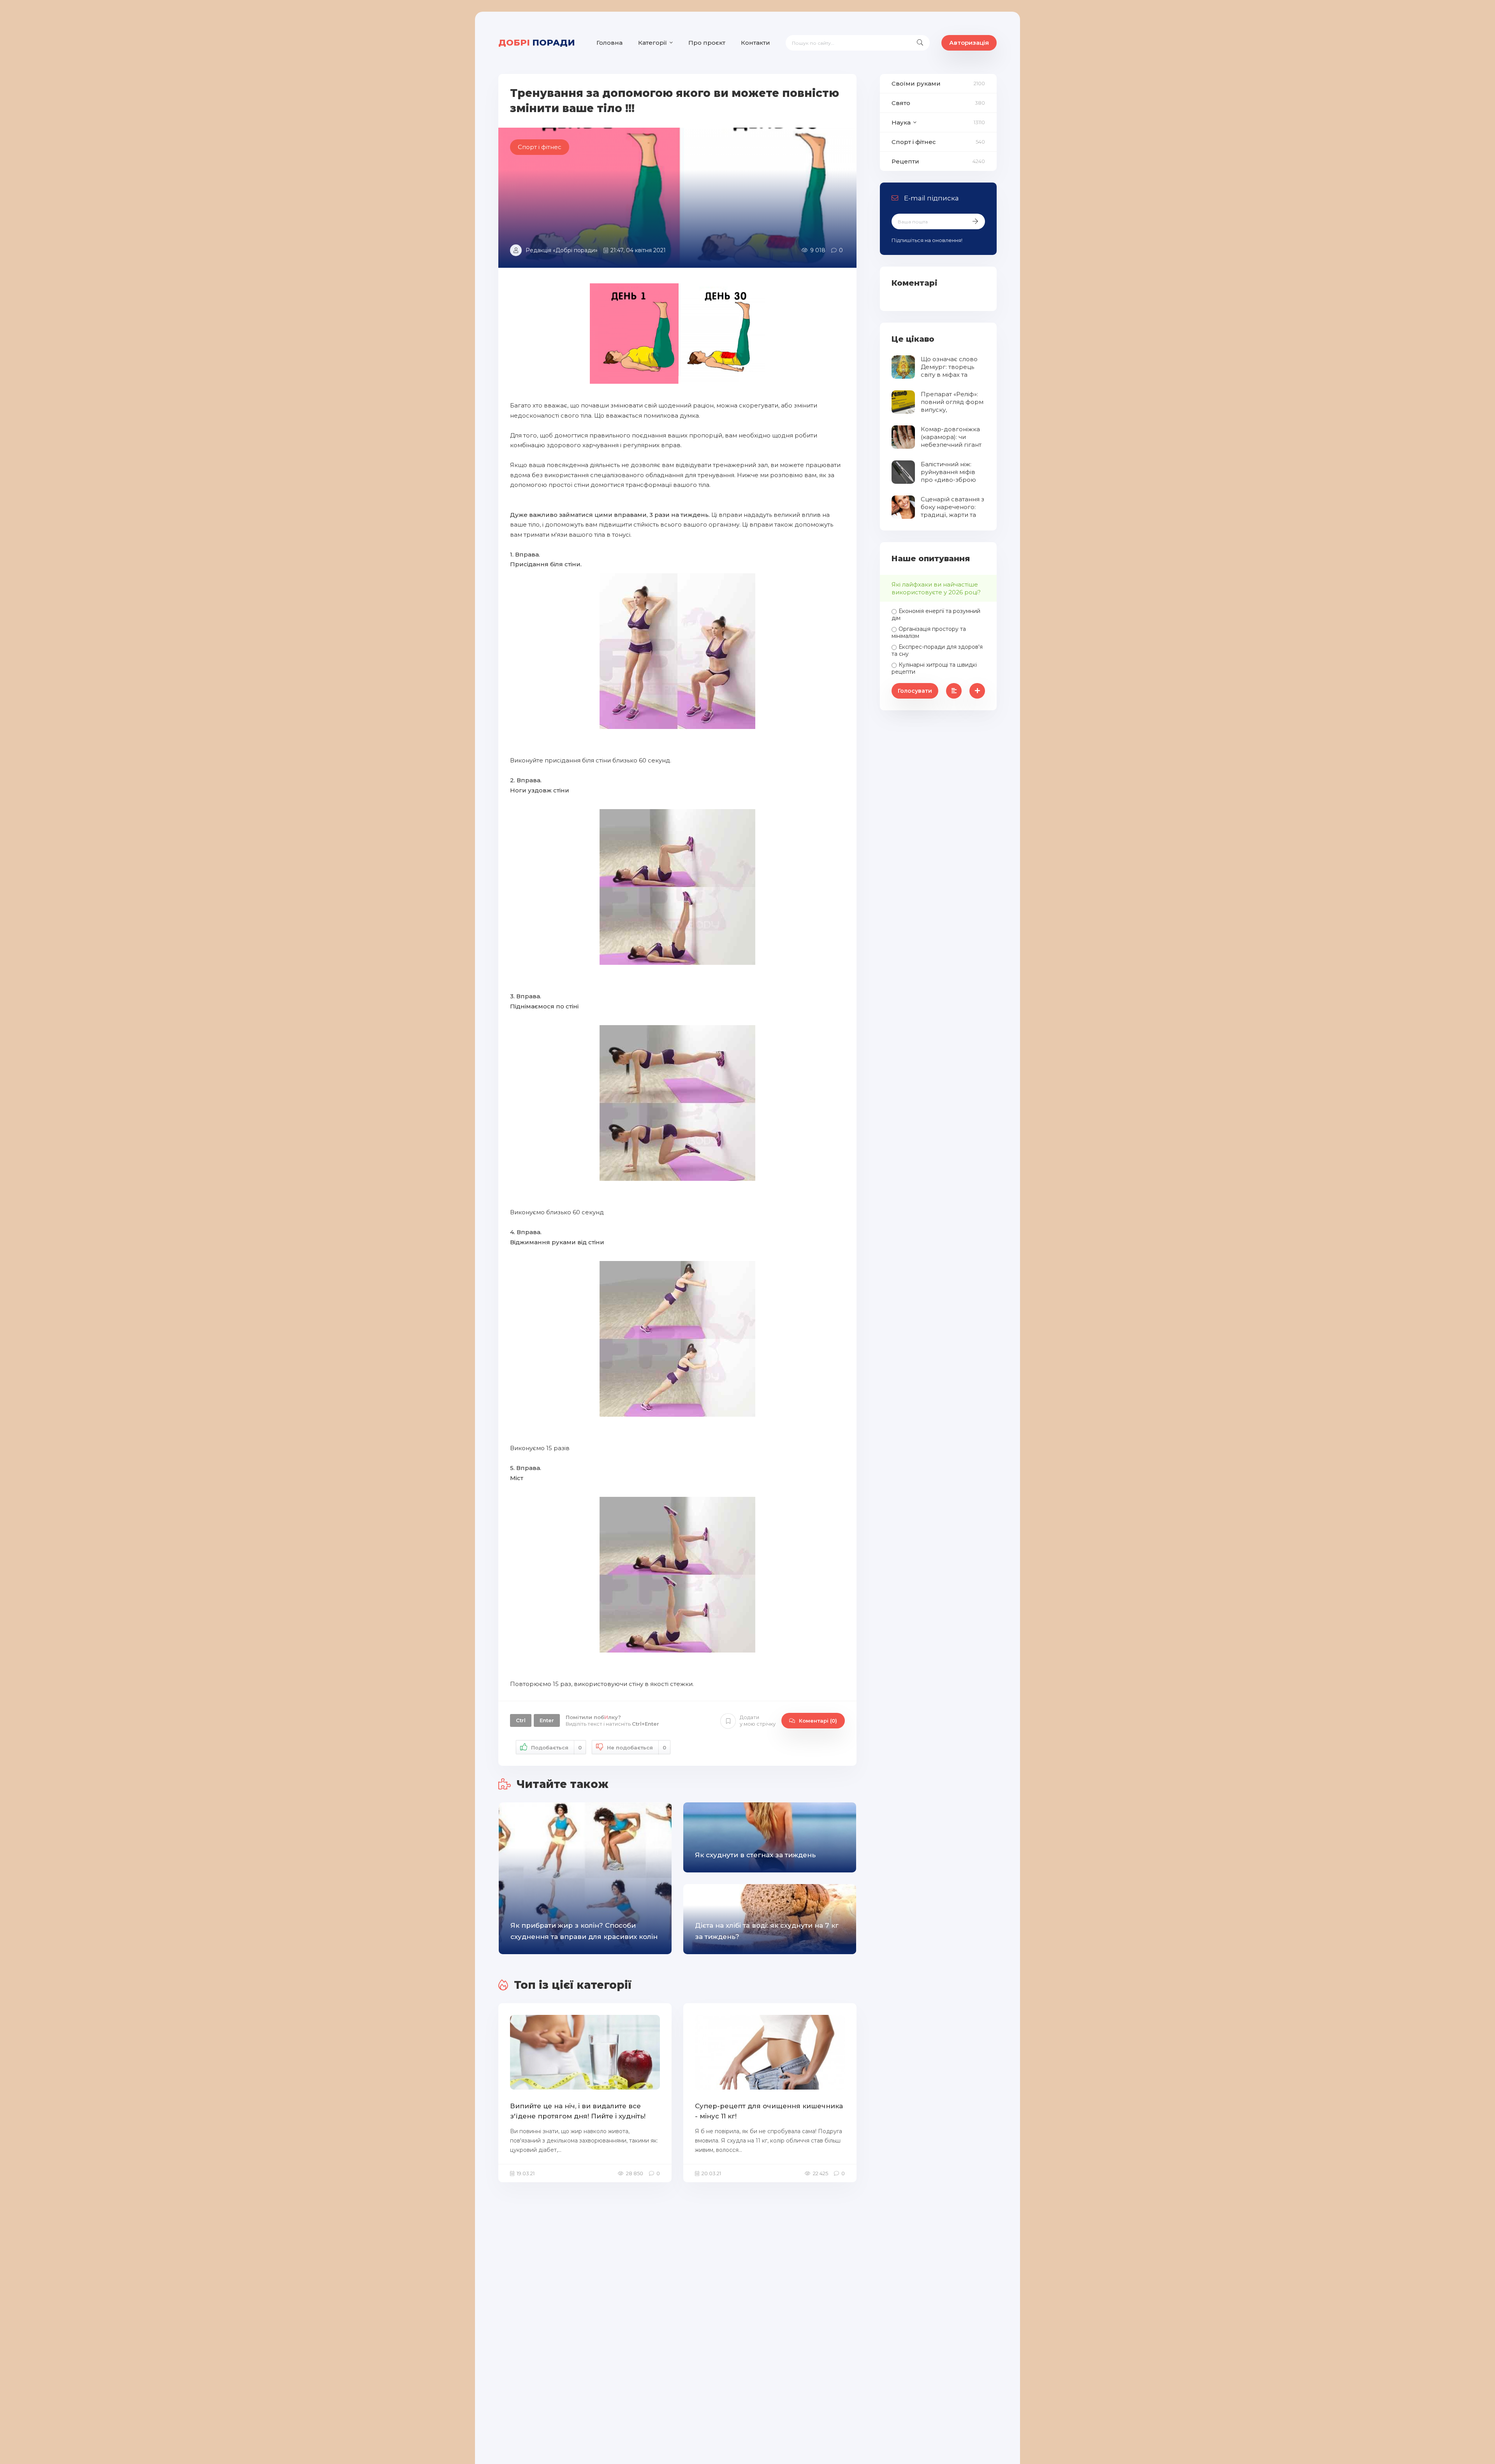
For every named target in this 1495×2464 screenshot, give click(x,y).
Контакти (755, 43)
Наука (901, 122)
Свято (901, 103)
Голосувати (915, 691)
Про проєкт (707, 43)
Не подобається (637, 1747)
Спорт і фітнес (914, 142)
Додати (758, 1720)
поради (537, 43)
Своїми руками (916, 83)
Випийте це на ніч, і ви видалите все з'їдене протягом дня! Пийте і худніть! (578, 2111)
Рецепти (905, 161)
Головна (609, 43)
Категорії (653, 43)
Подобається (556, 1747)
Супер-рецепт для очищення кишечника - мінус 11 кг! (769, 2111)
